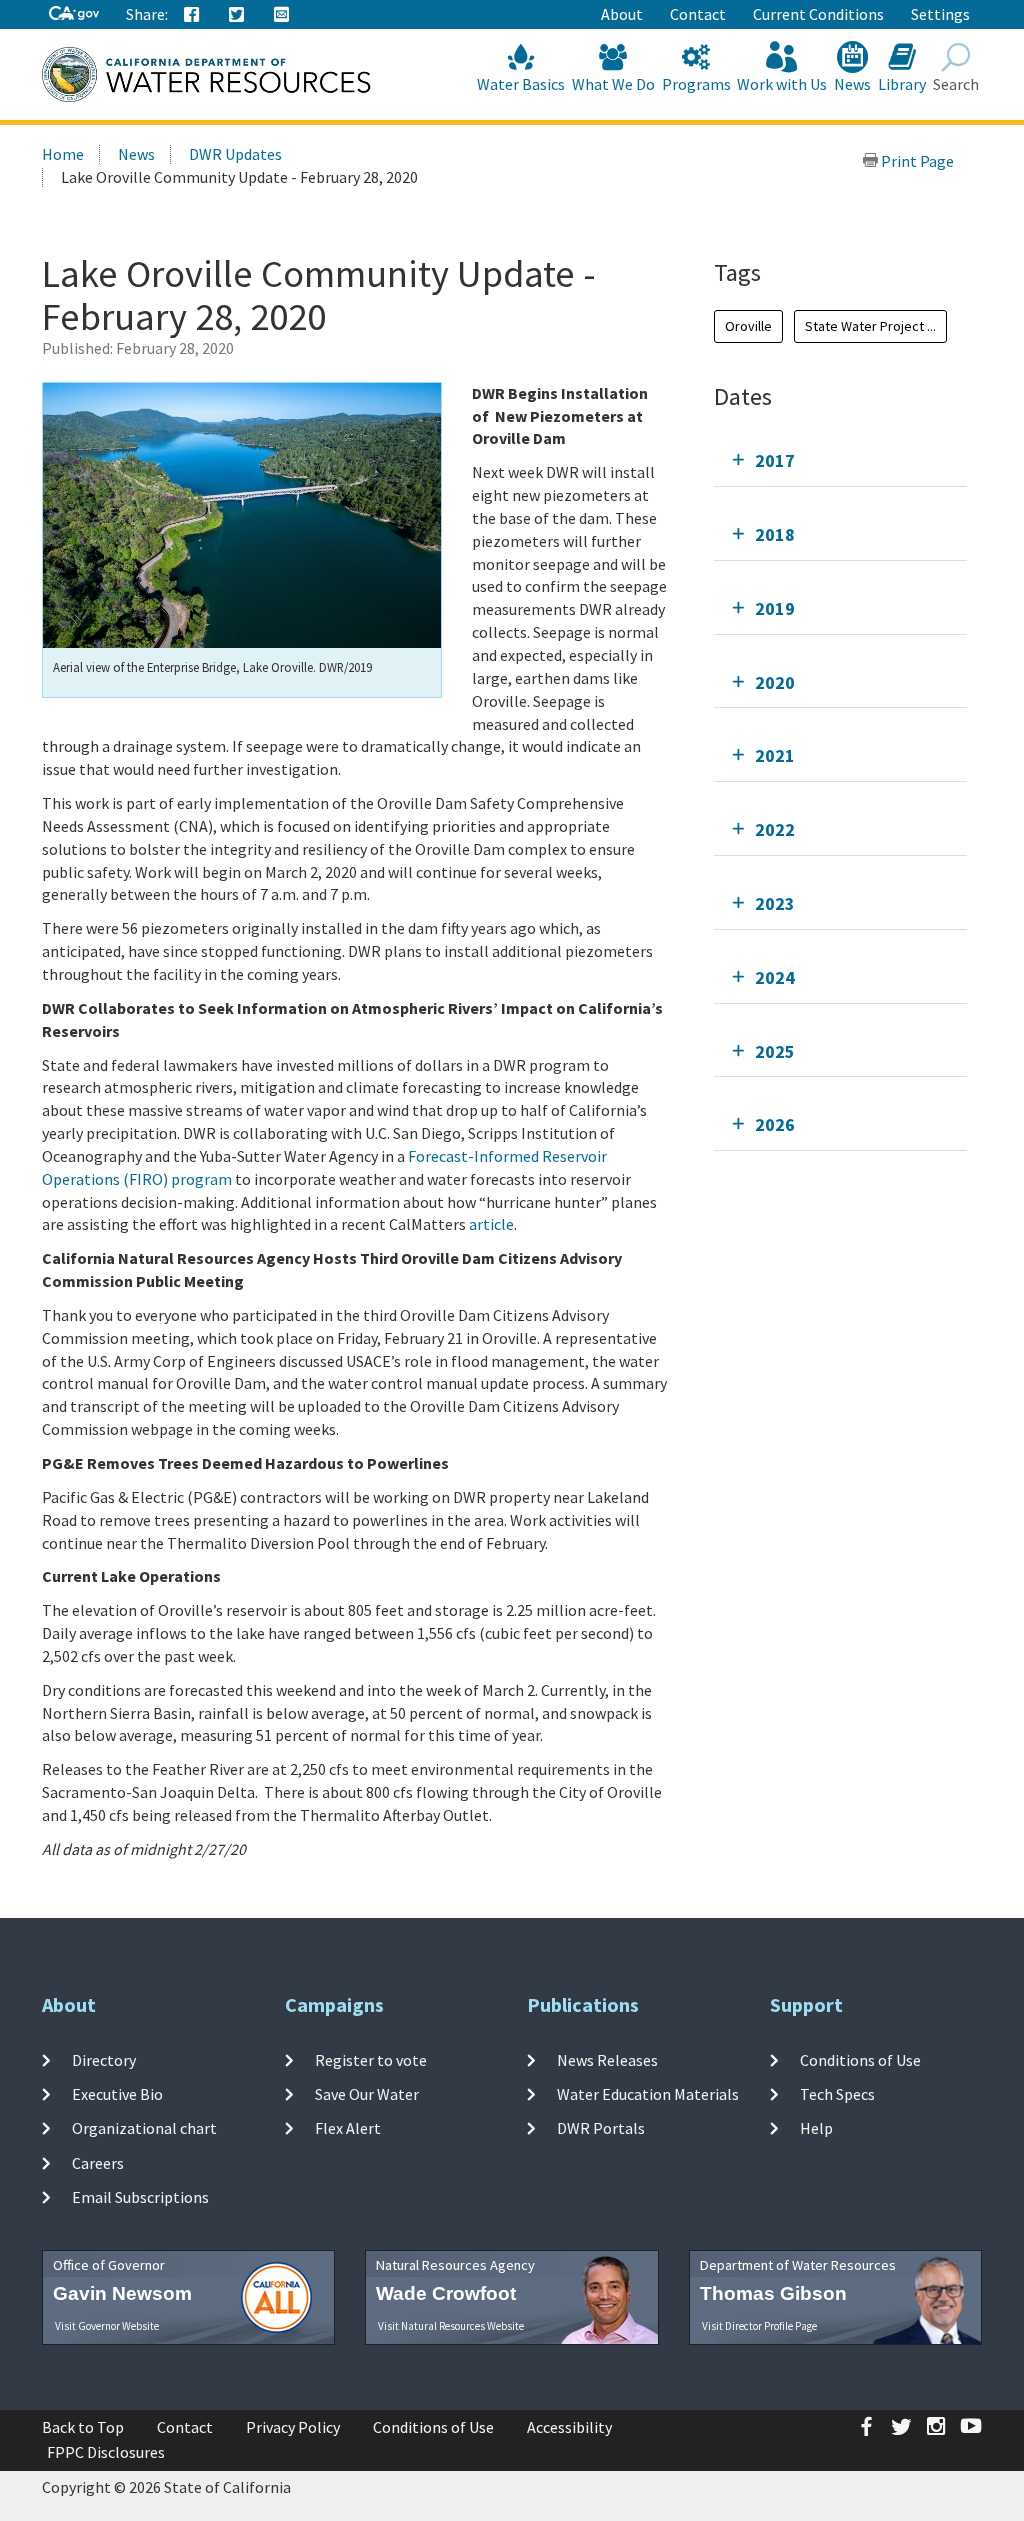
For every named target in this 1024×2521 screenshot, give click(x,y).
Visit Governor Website (107, 2326)
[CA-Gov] (74, 14)
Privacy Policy (293, 2427)
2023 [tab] (775, 903)
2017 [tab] (775, 460)
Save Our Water (367, 2094)
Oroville (748, 326)
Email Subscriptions (140, 2197)
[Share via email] (282, 15)
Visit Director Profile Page (759, 2326)
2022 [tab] (775, 829)
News (852, 84)
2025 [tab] (775, 1051)
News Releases (607, 2060)
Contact (698, 14)
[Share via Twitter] (237, 15)
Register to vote (371, 2060)
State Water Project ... (870, 326)
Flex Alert (348, 2128)
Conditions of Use (860, 2060)
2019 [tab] (775, 608)
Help (816, 2128)
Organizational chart (144, 2128)
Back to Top (83, 2427)
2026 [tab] (775, 1124)
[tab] (840, 460)
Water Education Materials (648, 2094)
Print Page (916, 161)
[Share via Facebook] (192, 15)
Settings (940, 14)
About (622, 14)
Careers (98, 2163)
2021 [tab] (775, 755)
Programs (696, 84)
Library (902, 84)
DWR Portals (601, 2128)
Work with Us (782, 84)
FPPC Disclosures (106, 2452)
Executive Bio (117, 2094)
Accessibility (569, 2427)
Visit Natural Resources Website (451, 2326)
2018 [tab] (775, 534)
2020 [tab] (775, 682)
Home (63, 154)
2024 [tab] (775, 977)
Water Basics (521, 84)
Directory (104, 2060)
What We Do (613, 84)
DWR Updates (235, 154)
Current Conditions (818, 14)
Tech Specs (837, 2094)
